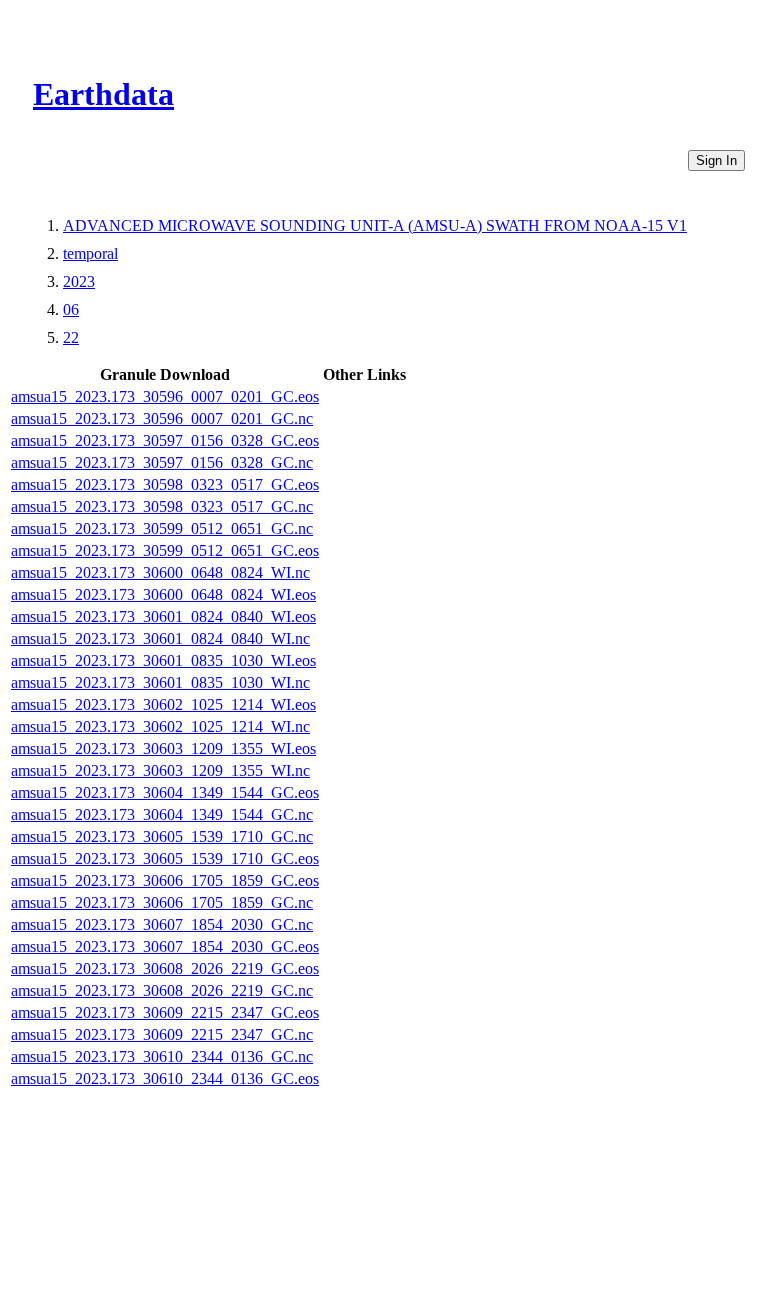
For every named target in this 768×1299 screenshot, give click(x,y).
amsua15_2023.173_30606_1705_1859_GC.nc (162, 902)
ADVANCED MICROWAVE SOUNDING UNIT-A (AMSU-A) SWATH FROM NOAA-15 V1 (375, 225)
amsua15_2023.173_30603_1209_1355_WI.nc (160, 770)
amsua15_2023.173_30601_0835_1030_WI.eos (163, 660)
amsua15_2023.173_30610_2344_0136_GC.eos (165, 1078)
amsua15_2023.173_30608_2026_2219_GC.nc (162, 990)
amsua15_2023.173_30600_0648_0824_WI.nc (160, 572)
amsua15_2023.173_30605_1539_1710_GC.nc (162, 836)
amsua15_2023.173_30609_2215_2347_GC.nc (162, 1034)
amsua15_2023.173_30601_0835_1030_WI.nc (160, 682)
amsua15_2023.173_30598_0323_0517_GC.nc (162, 506)
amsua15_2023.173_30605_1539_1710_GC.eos (165, 858)
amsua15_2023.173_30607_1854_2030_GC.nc (162, 924)
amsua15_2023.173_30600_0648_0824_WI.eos (163, 594)
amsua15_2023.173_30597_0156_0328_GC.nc (162, 462)
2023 (79, 281)
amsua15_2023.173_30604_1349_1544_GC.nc (162, 814)
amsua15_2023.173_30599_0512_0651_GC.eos (165, 550)
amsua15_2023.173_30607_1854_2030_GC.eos (165, 946)
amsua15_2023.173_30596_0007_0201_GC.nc (162, 418)
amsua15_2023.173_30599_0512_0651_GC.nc (162, 528)
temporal (90, 253)
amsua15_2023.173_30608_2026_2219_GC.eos (165, 968)
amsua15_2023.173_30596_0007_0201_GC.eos (165, 396)
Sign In (716, 160)
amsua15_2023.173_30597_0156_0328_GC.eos (165, 440)
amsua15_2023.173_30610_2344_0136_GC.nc (162, 1056)
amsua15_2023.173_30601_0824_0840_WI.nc (160, 638)
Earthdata (103, 94)
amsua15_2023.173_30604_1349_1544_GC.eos (165, 792)
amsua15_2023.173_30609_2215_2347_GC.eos (165, 1012)
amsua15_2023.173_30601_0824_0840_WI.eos (163, 616)
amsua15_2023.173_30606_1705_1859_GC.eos (165, 880)
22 (71, 337)
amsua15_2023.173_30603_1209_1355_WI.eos (163, 748)
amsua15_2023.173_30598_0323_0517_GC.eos (165, 484)
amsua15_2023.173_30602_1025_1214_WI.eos (163, 704)
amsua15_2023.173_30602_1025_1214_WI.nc (160, 726)
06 (71, 309)
